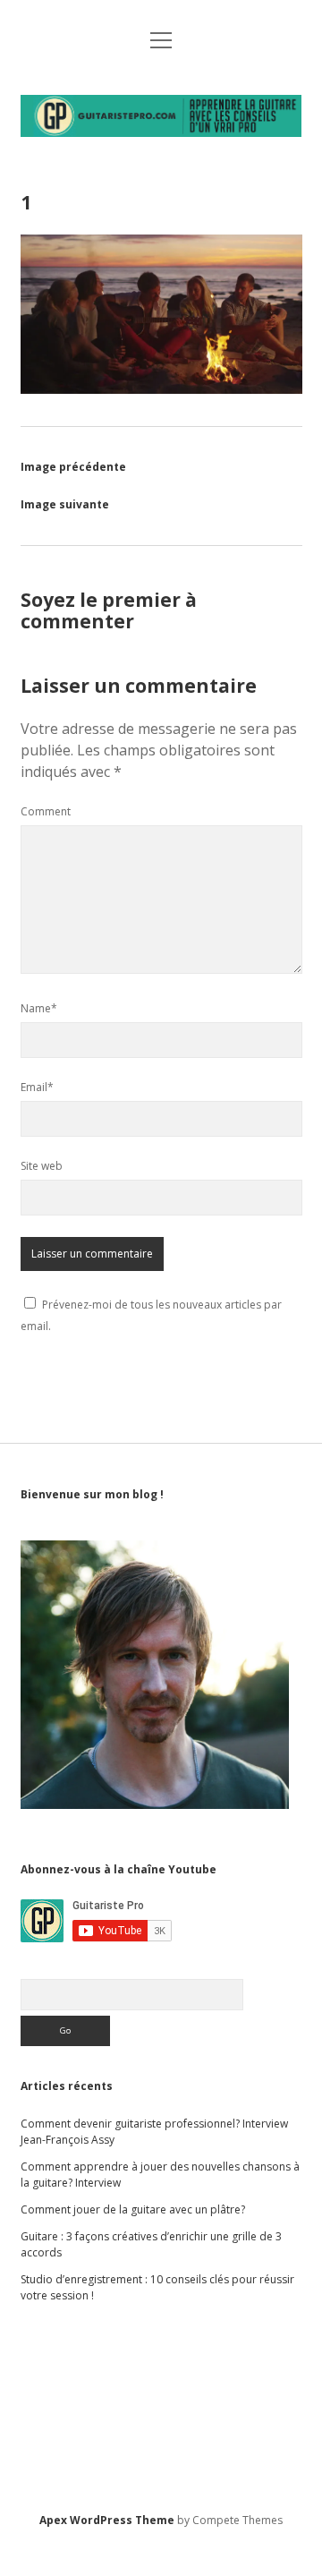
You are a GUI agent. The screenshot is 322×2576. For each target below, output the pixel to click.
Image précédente (73, 467)
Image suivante (65, 504)
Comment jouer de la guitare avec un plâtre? (133, 2209)
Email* (37, 1087)
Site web (42, 1166)
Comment (46, 811)
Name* (39, 1008)
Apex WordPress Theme (107, 2520)
